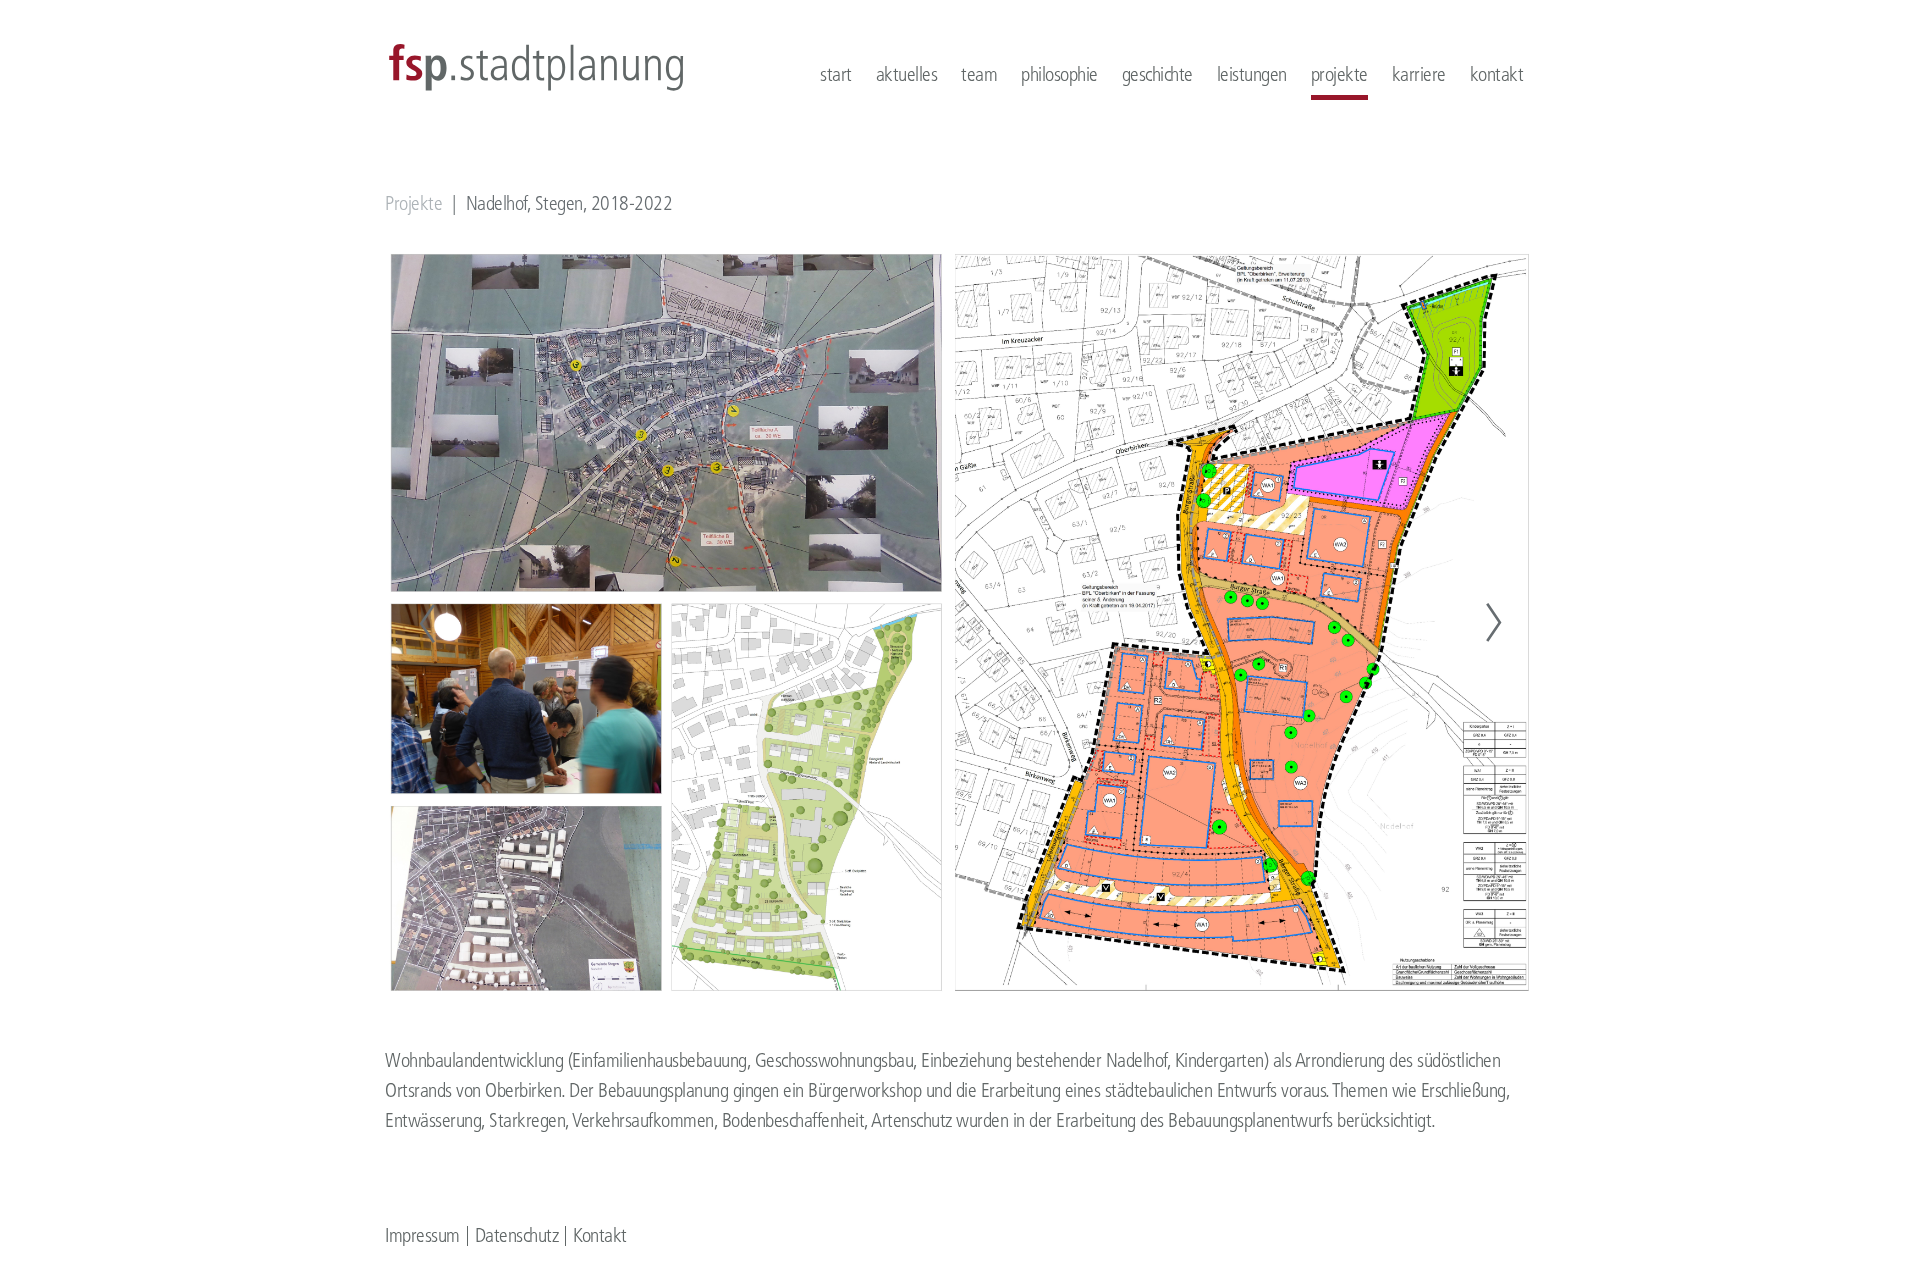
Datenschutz (517, 1235)
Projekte (413, 203)
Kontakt (600, 1235)
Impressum (422, 1235)
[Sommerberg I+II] (427, 623)
